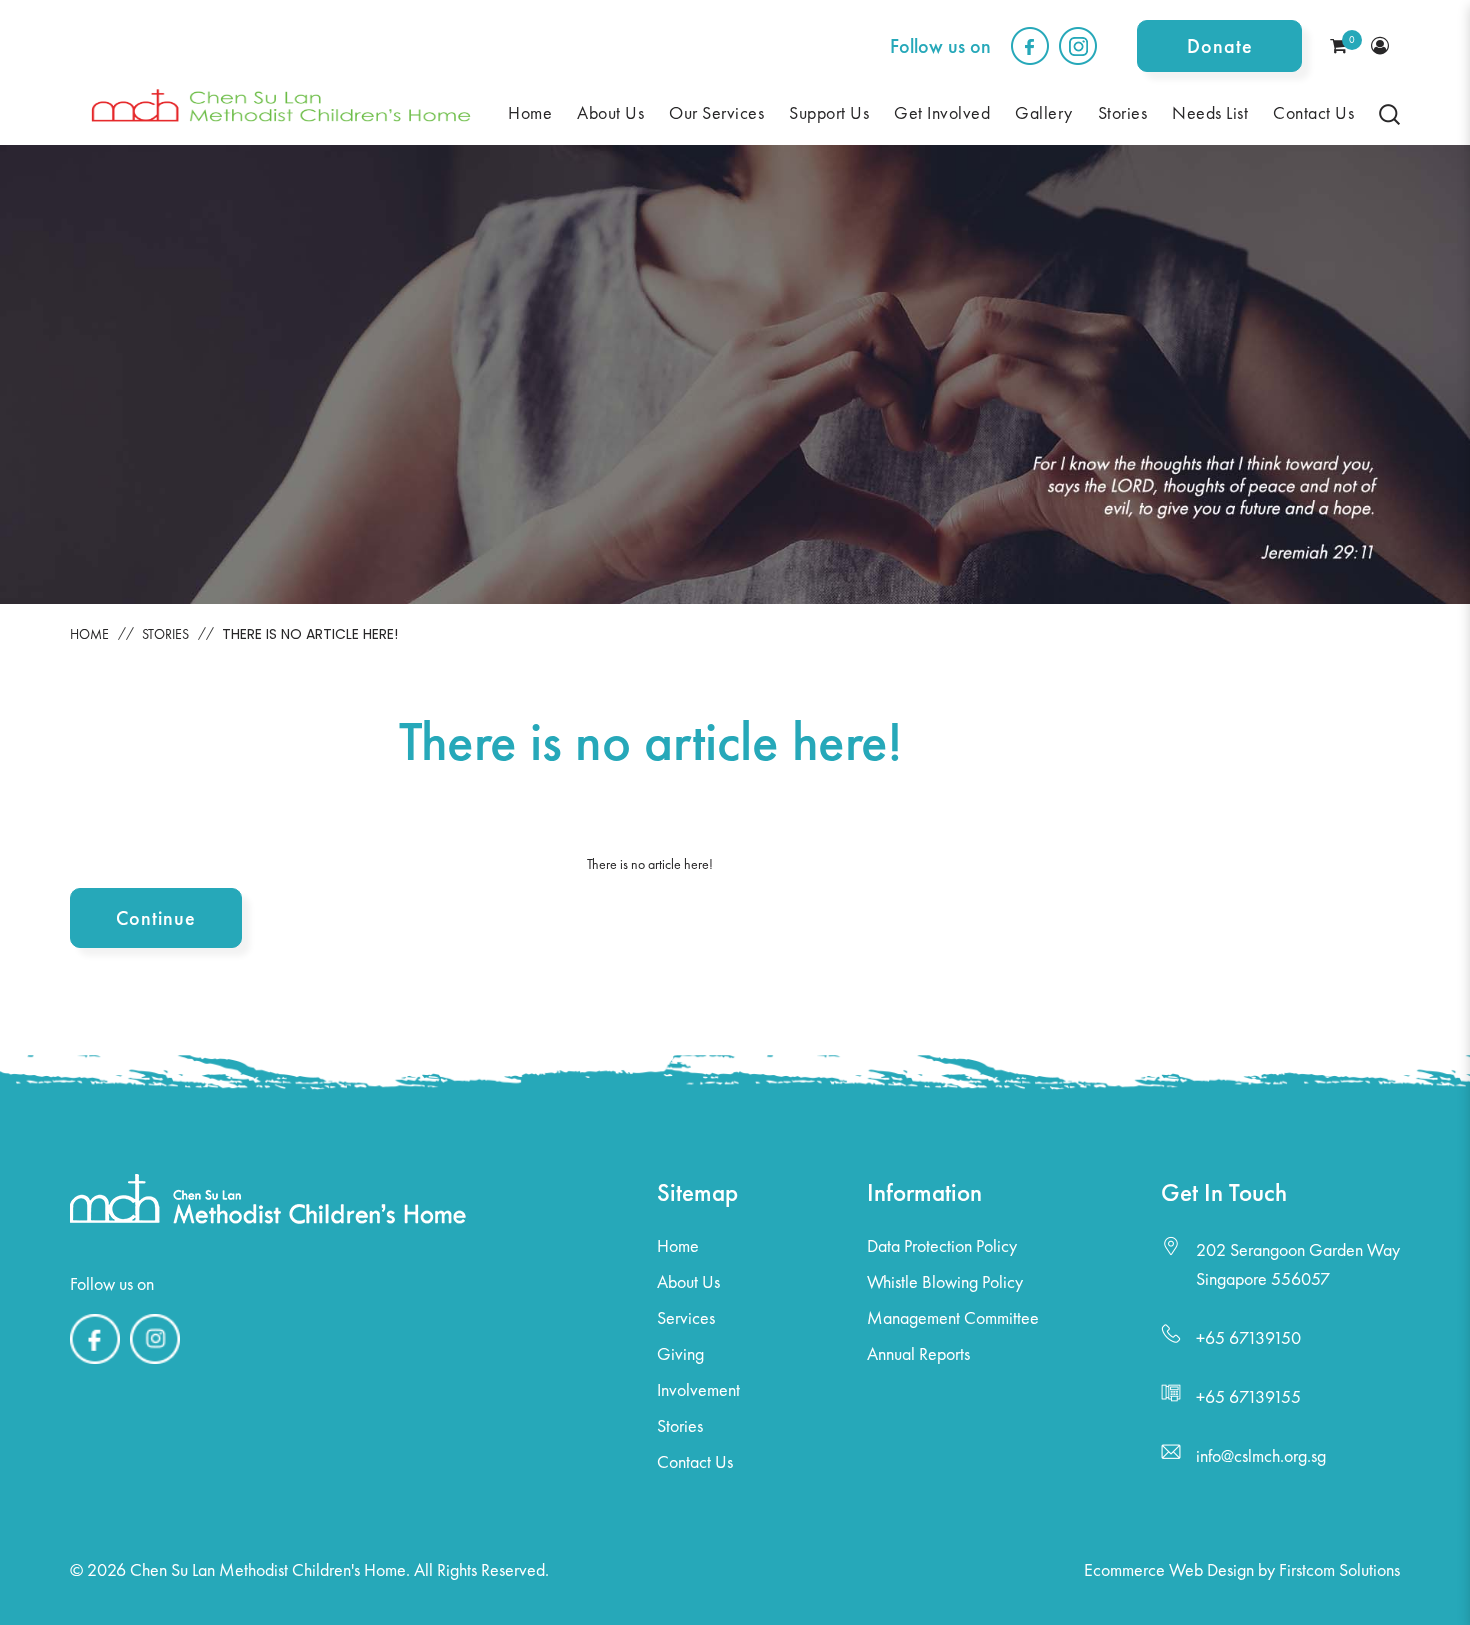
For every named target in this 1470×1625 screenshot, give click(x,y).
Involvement (698, 1389)
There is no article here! (310, 634)
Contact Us (695, 1461)
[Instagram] (155, 1364)
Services (686, 1317)
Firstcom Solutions (1339, 1569)
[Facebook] (95, 1364)
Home (89, 634)
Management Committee (953, 1317)
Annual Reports (918, 1353)
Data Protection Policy (942, 1245)
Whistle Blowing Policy (945, 1281)
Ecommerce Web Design (1169, 1569)
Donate (1220, 46)
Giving (680, 1353)
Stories (165, 634)
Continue (156, 918)
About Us (688, 1281)
